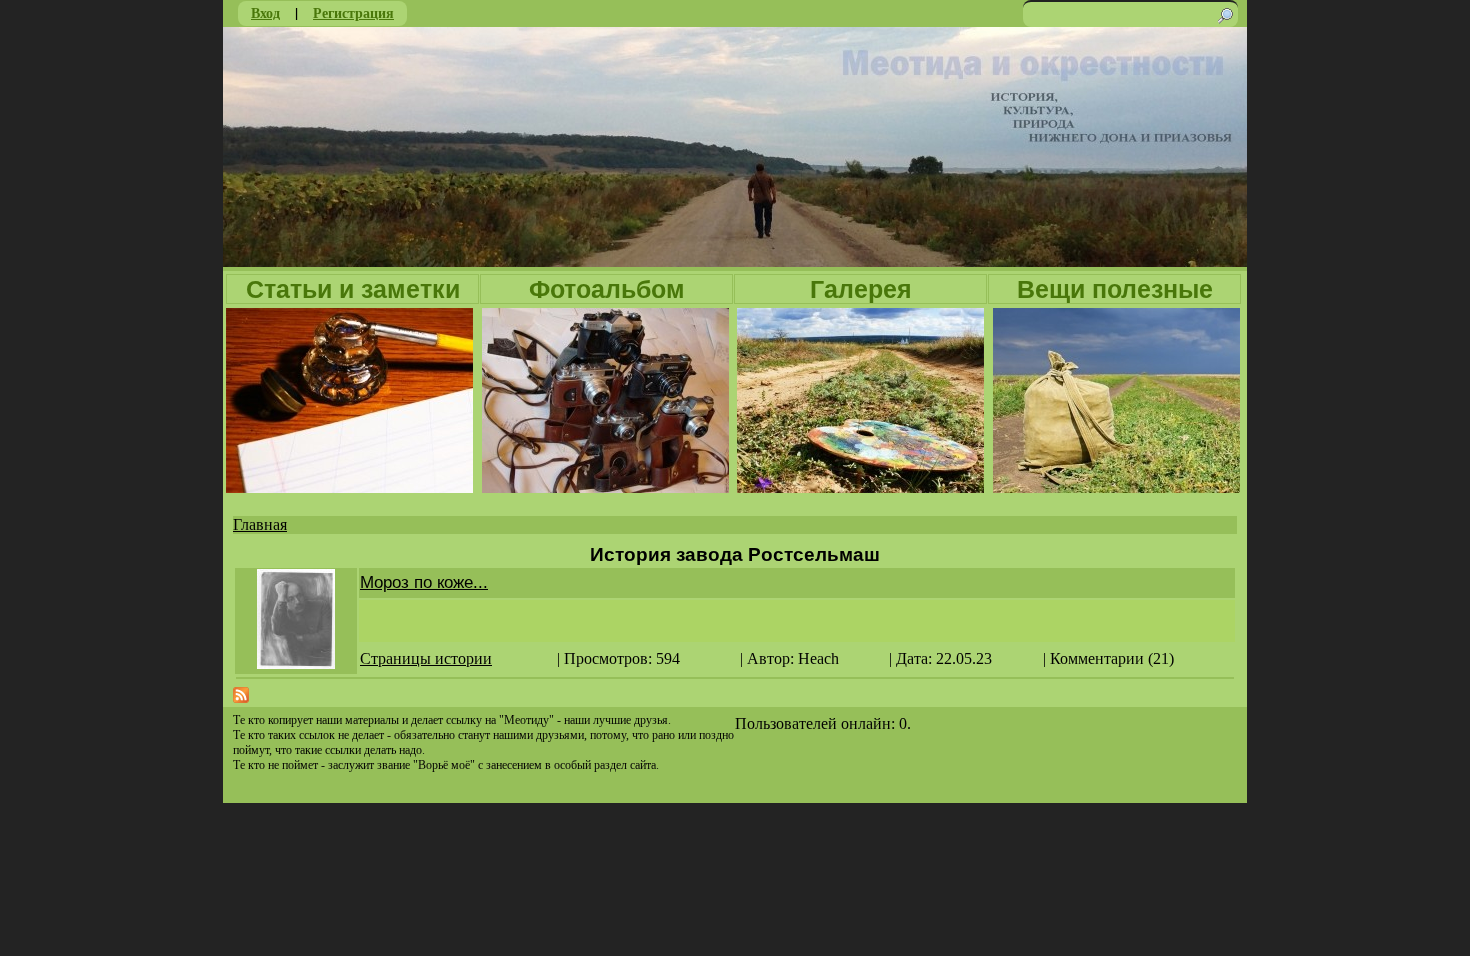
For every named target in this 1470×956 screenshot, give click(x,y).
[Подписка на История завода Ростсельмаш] (241, 697)
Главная (260, 524)
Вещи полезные (1115, 289)
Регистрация (353, 12)
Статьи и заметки (353, 289)
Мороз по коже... (424, 582)
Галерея (861, 289)
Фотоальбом (607, 289)
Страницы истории (426, 658)
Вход (265, 12)
